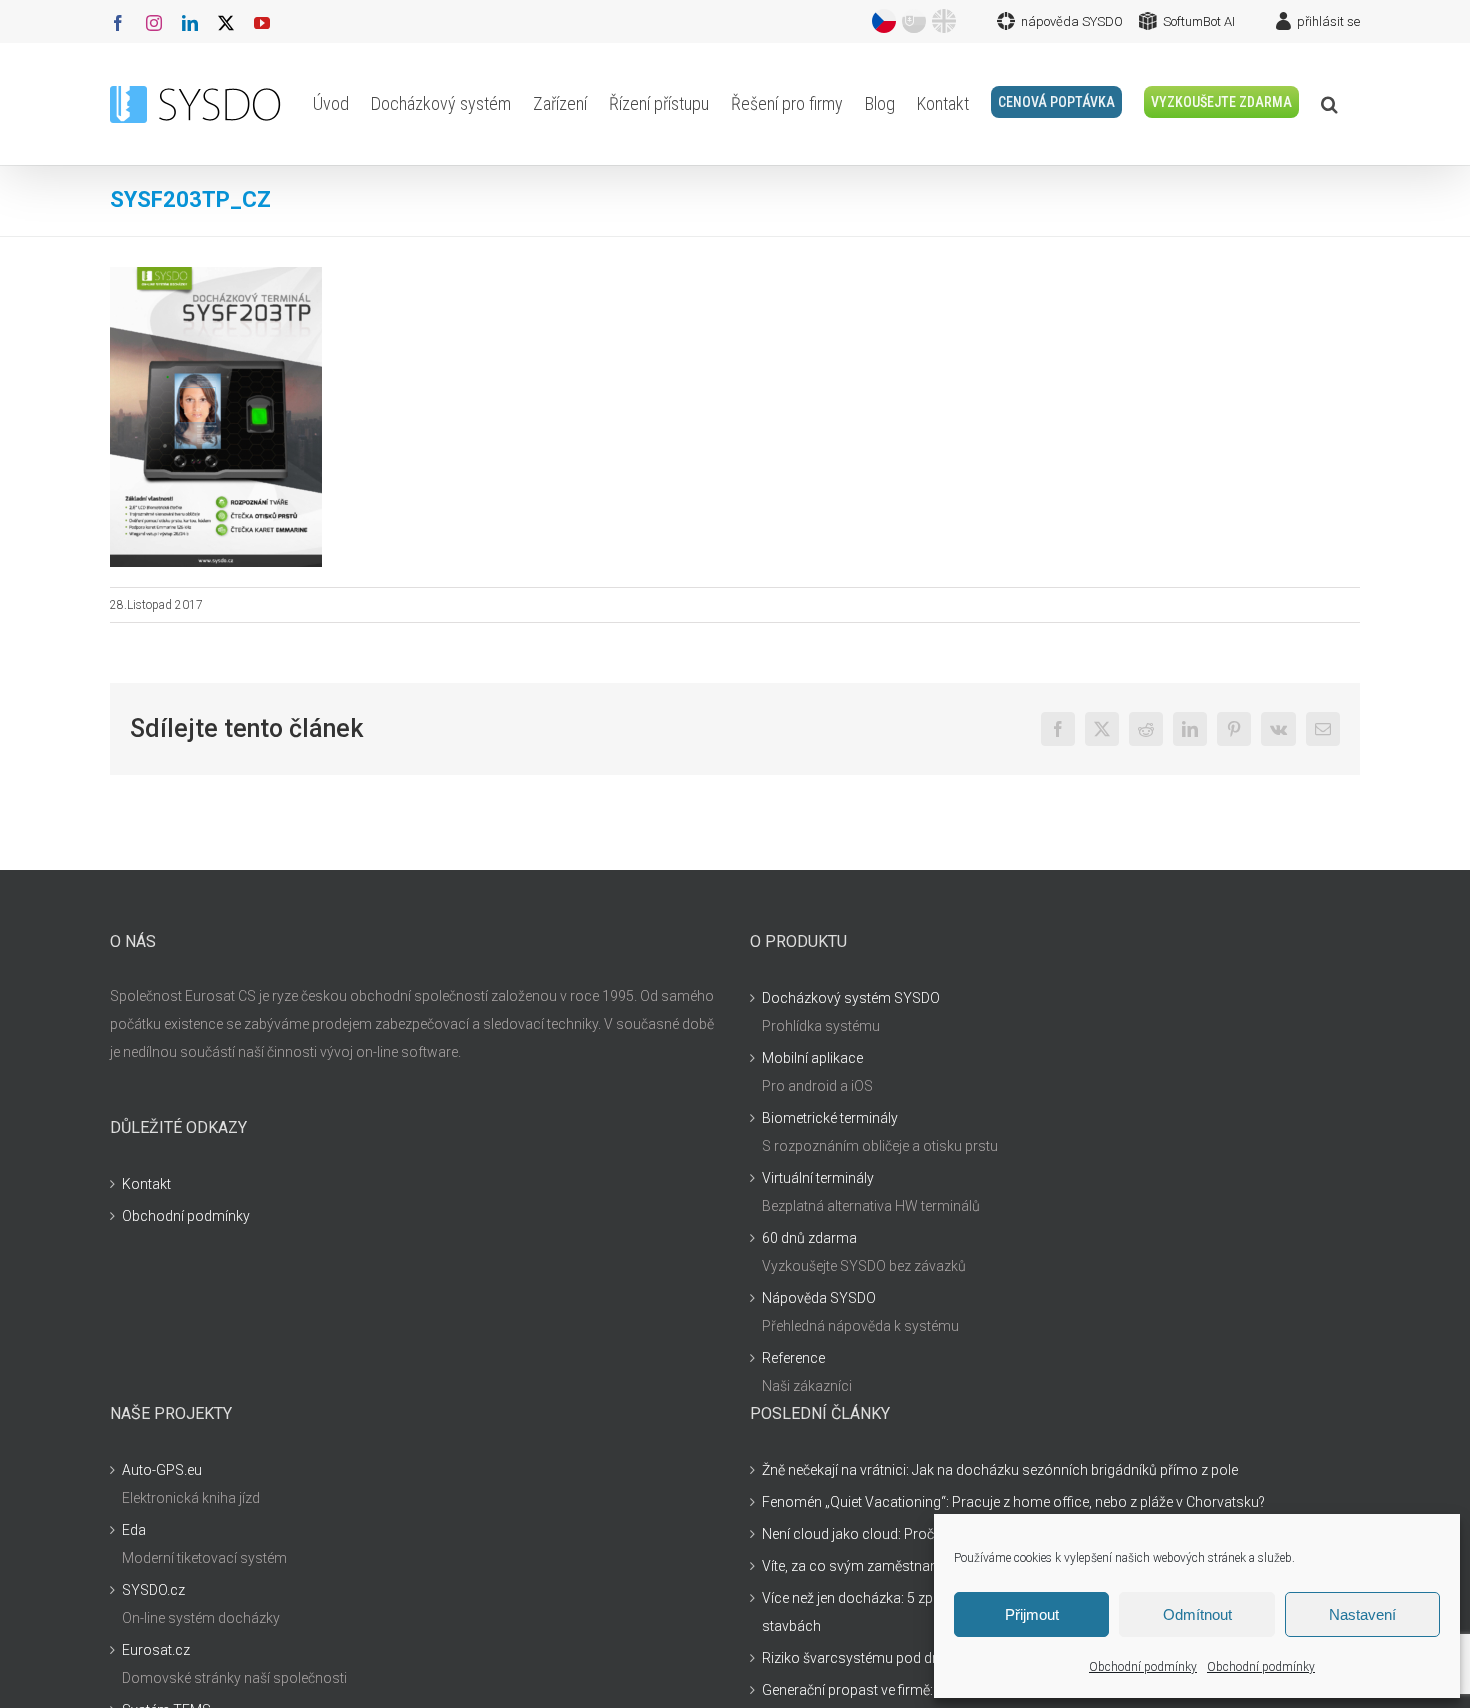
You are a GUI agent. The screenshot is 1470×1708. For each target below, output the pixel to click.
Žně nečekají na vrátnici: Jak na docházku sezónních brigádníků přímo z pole (1000, 1470)
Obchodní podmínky (1143, 1667)
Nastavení (1362, 1614)
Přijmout (1032, 1614)
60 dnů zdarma (809, 1238)
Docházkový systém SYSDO (851, 998)
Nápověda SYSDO (819, 1298)
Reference (793, 1358)
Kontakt (146, 1184)
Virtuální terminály (818, 1178)
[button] (1329, 104)
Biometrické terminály (830, 1118)
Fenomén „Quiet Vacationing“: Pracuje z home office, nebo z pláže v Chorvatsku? (1013, 1502)
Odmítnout (1197, 1614)
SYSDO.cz (153, 1590)
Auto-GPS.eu (162, 1470)
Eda (134, 1530)
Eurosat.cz (156, 1650)
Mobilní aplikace (812, 1058)
